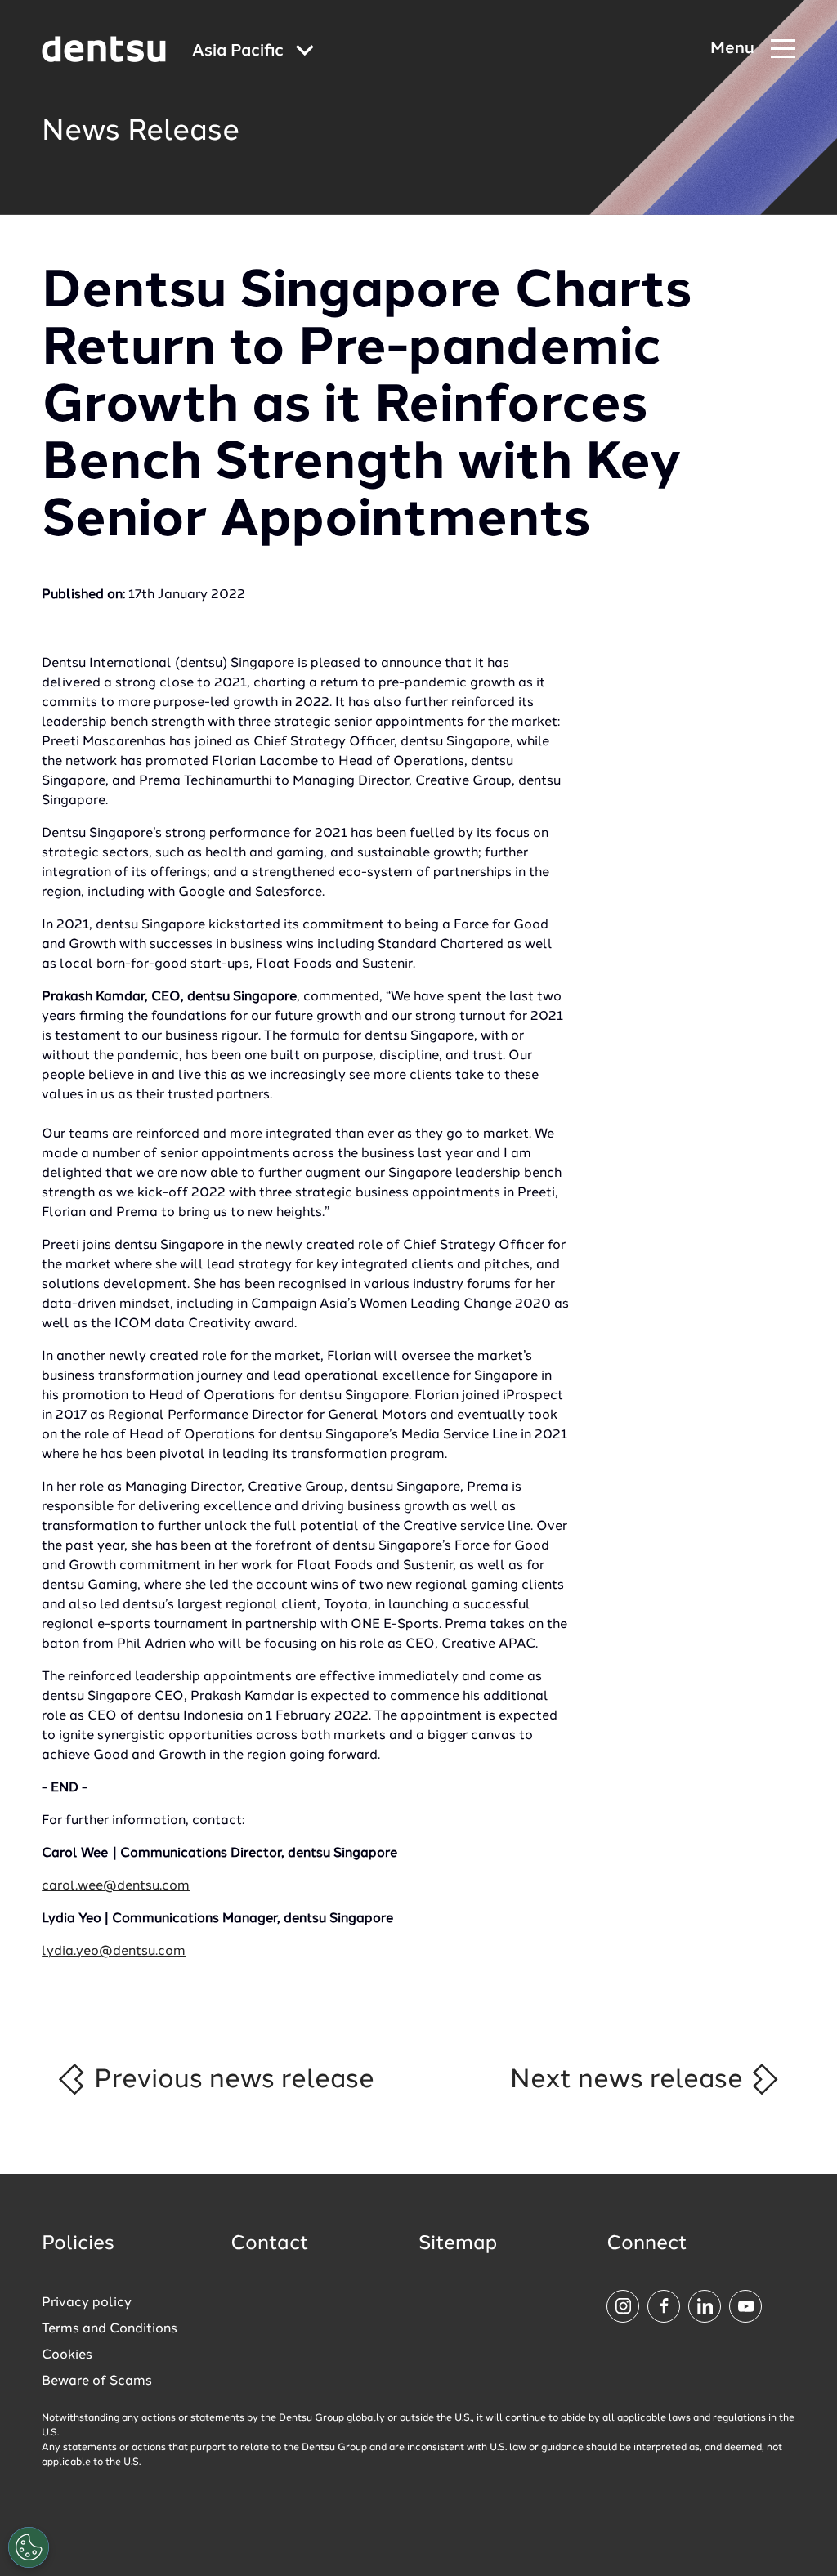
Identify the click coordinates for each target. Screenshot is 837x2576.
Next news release (630, 2080)
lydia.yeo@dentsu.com (114, 1952)
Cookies (67, 2355)
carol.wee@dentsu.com (116, 1886)
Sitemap (458, 2244)
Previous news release (231, 2080)
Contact (270, 2244)
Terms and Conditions (110, 2329)
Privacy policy (87, 2303)
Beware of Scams (97, 2381)
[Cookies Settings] (29, 2547)
